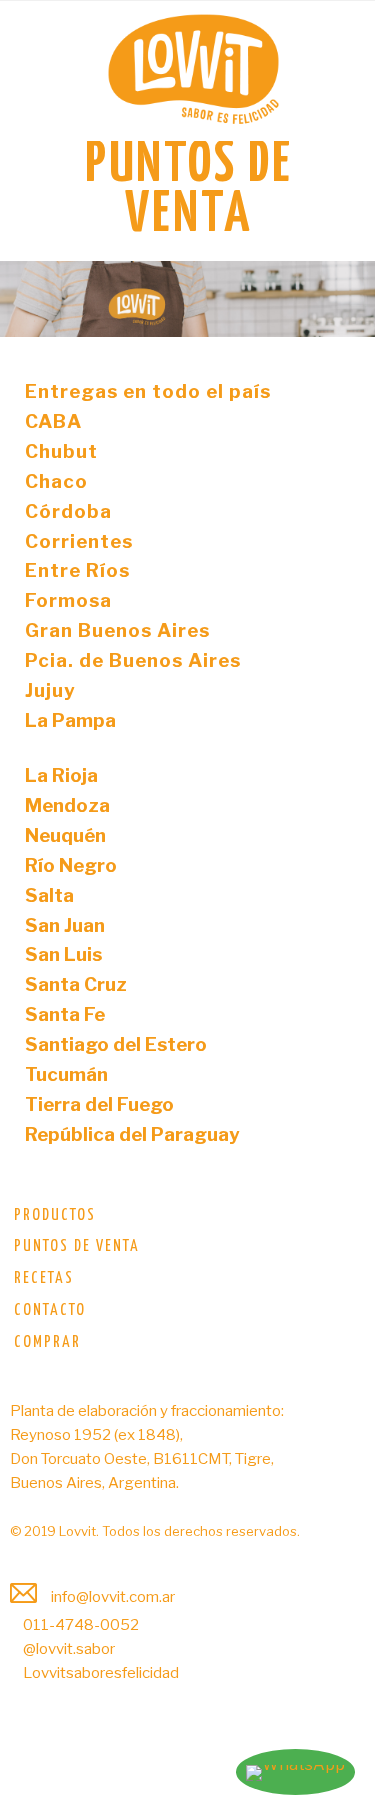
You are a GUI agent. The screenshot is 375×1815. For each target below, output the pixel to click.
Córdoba (68, 511)
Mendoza (67, 805)
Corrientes (79, 541)
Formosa (68, 600)
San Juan (65, 925)
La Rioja (61, 775)
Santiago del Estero (116, 1044)
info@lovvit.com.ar (111, 1597)
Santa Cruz (76, 984)
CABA (53, 421)
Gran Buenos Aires (117, 630)
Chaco (56, 481)
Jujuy (50, 690)
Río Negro (71, 865)
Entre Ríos (77, 570)
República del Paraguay (132, 1134)
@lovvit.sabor (67, 1649)
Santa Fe (65, 1014)
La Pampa (70, 720)
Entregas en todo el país (148, 391)
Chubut (61, 451)
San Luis (63, 954)
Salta (49, 895)
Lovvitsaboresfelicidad (99, 1673)
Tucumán (66, 1074)
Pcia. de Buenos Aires (133, 660)
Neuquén (65, 835)
